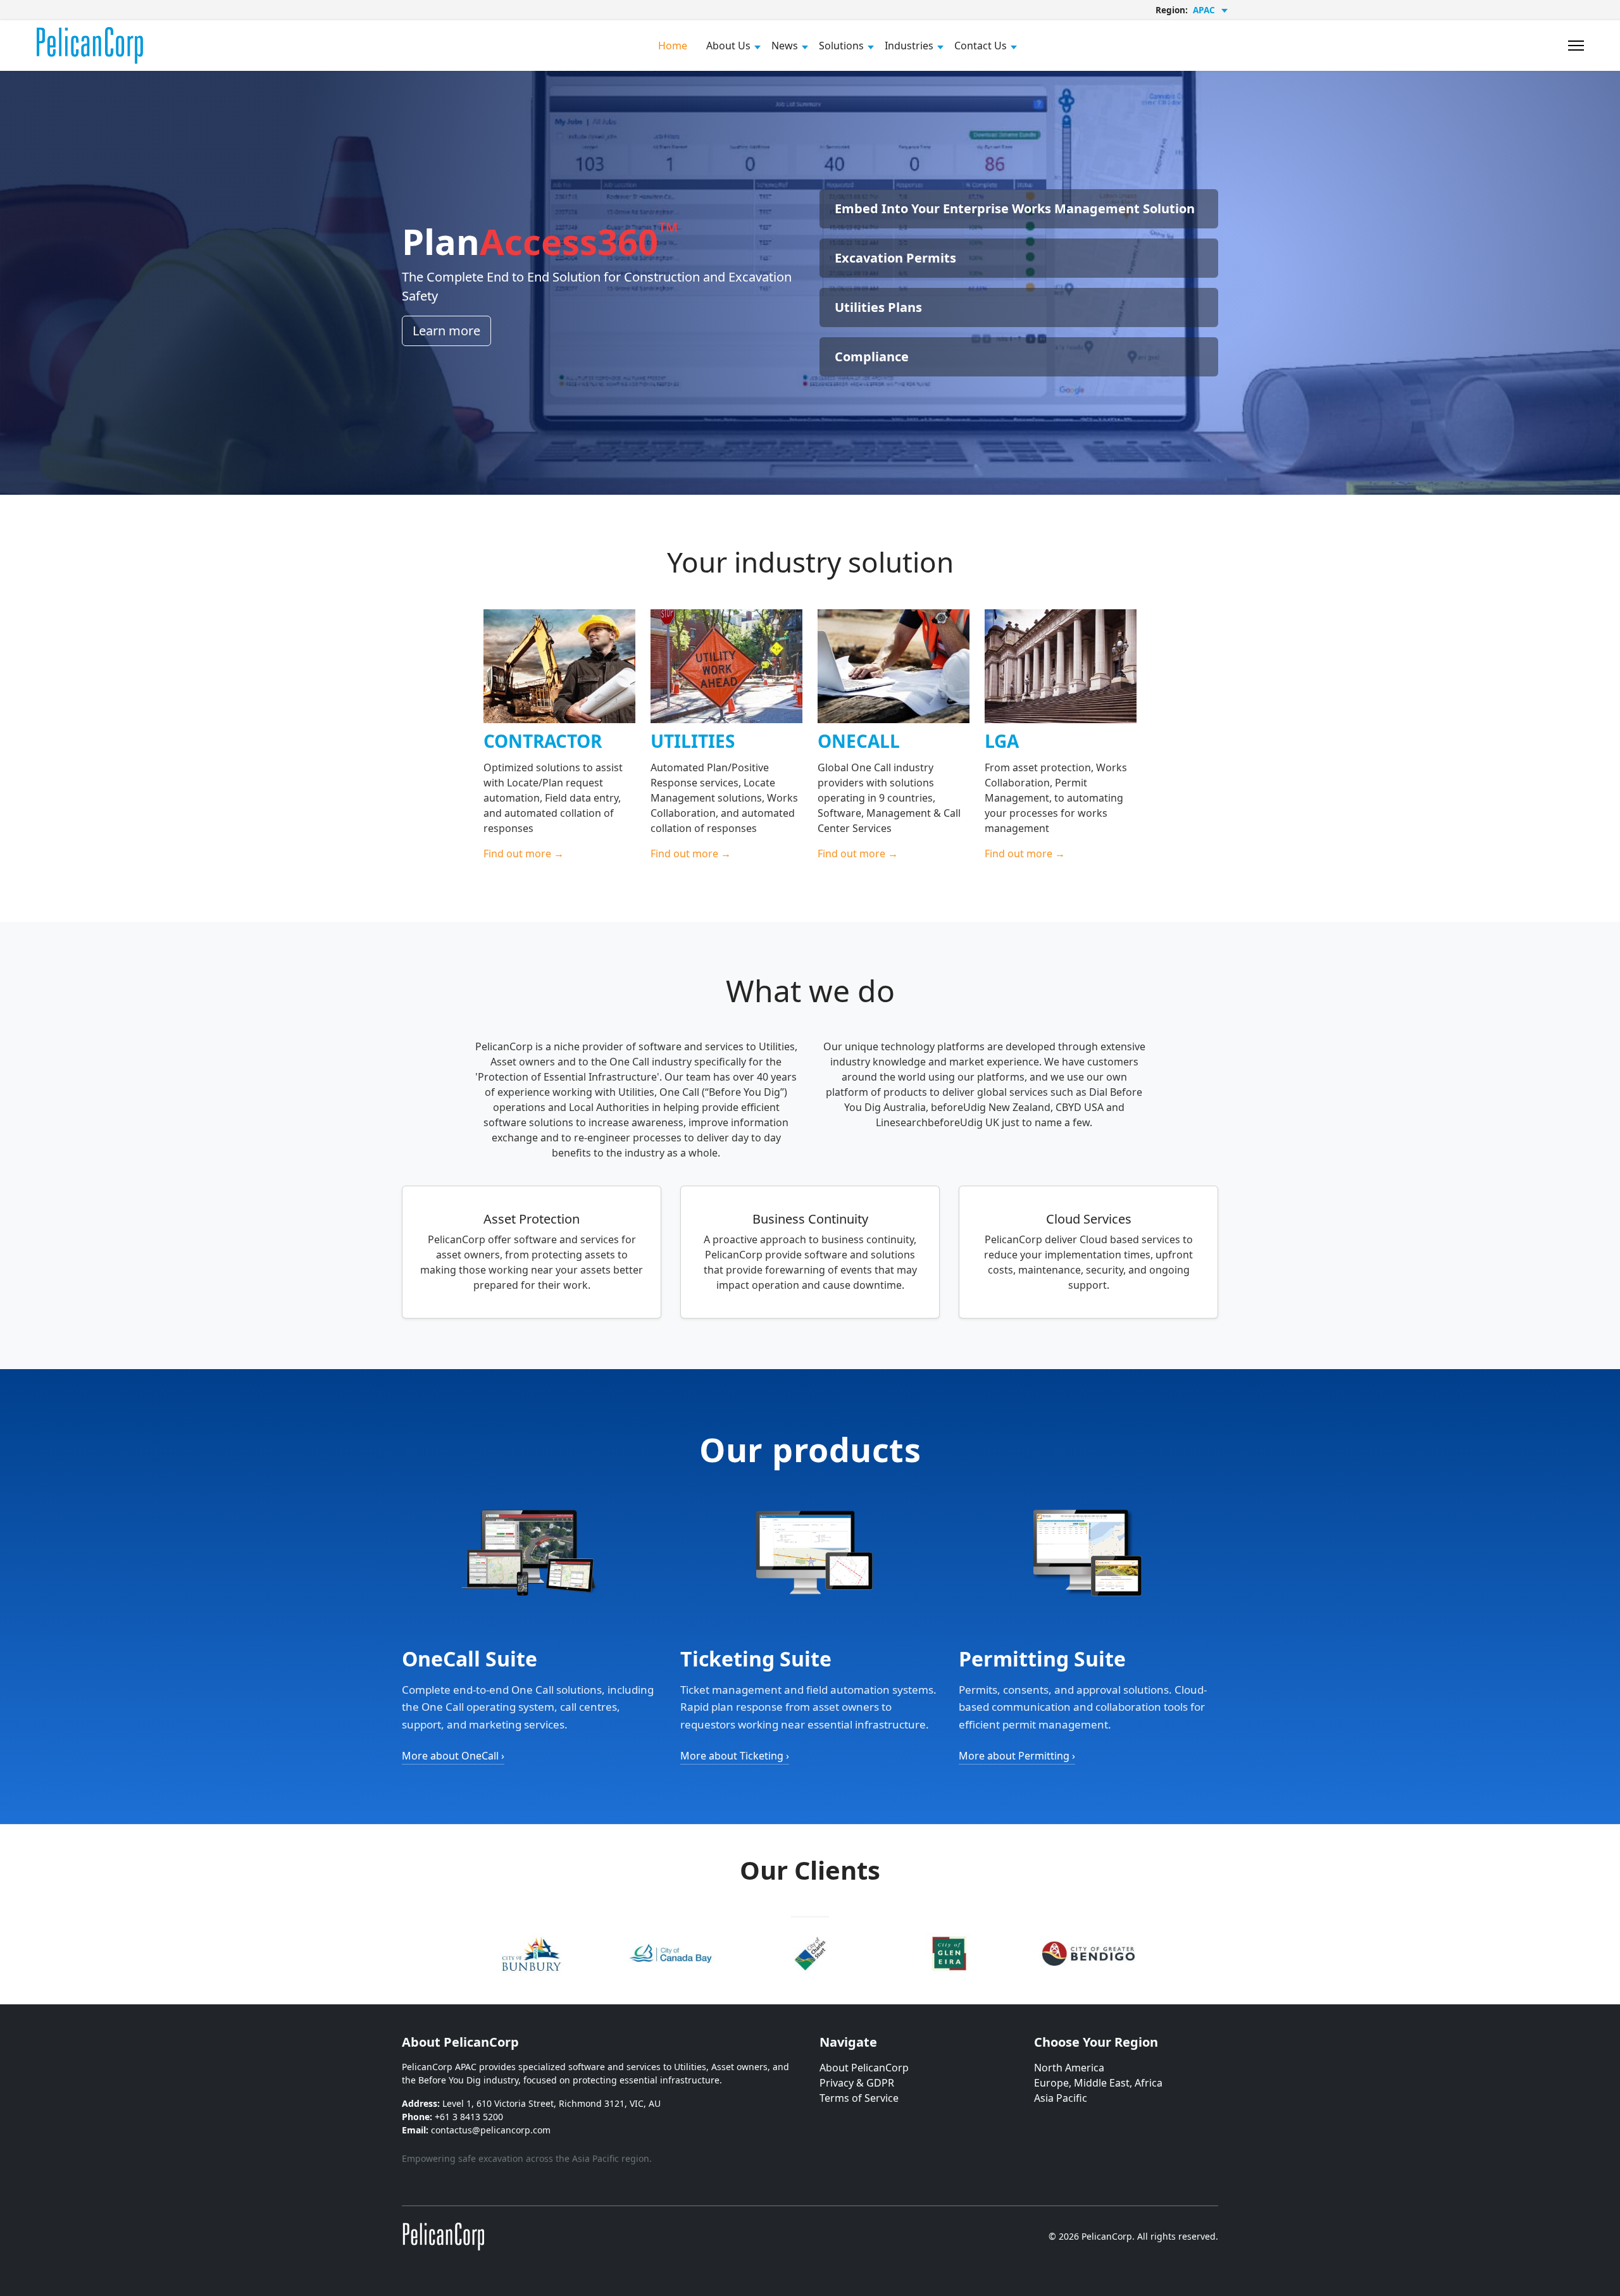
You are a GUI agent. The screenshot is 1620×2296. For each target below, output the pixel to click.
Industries (909, 46)
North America (1069, 2068)
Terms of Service (859, 2098)
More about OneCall (453, 1756)
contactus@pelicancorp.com (491, 2130)
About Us (728, 46)
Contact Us (981, 46)
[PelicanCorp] (443, 2236)
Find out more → (524, 853)
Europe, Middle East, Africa (1098, 2083)
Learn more (446, 331)
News (785, 46)
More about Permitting (1017, 1756)
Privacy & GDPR (857, 2083)
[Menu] (1576, 46)
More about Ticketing (735, 1756)
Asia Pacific (1061, 2098)
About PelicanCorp (864, 2068)
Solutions (841, 46)
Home (673, 46)
